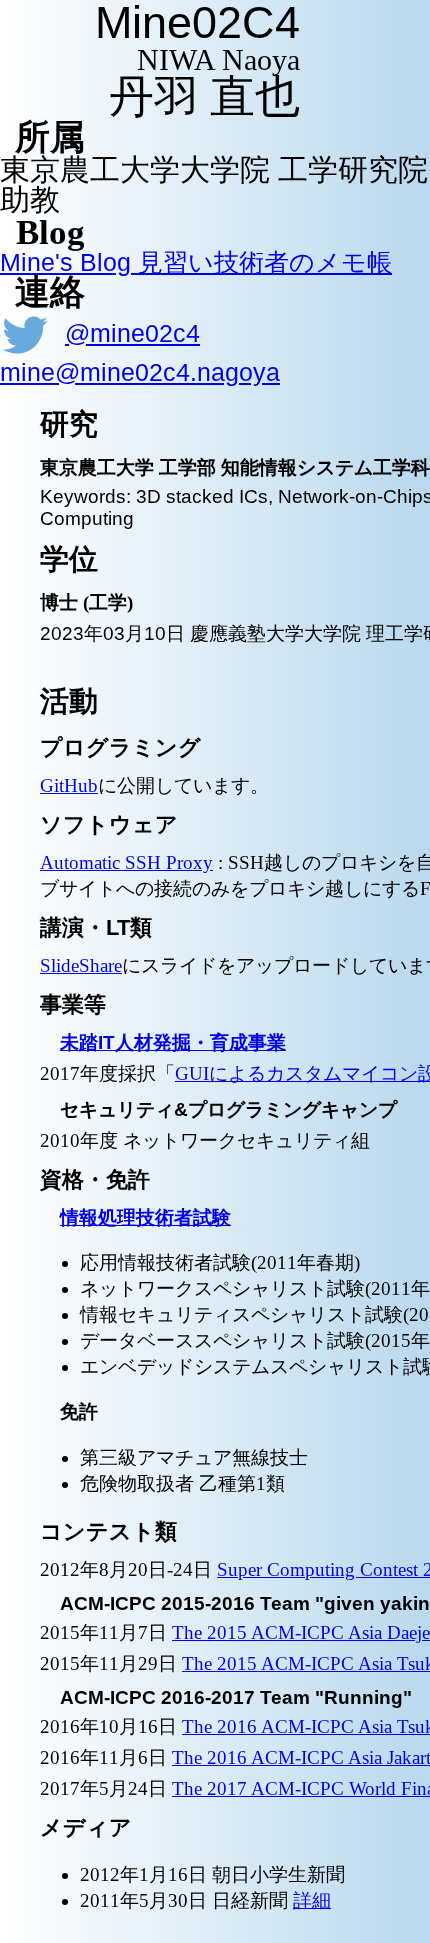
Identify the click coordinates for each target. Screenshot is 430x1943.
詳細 (312, 1900)
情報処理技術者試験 (145, 1217)
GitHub (69, 785)
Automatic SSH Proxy (126, 862)
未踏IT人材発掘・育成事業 (173, 1042)
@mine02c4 (132, 333)
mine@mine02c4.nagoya (140, 372)
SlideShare (81, 965)
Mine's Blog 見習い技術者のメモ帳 (196, 262)
